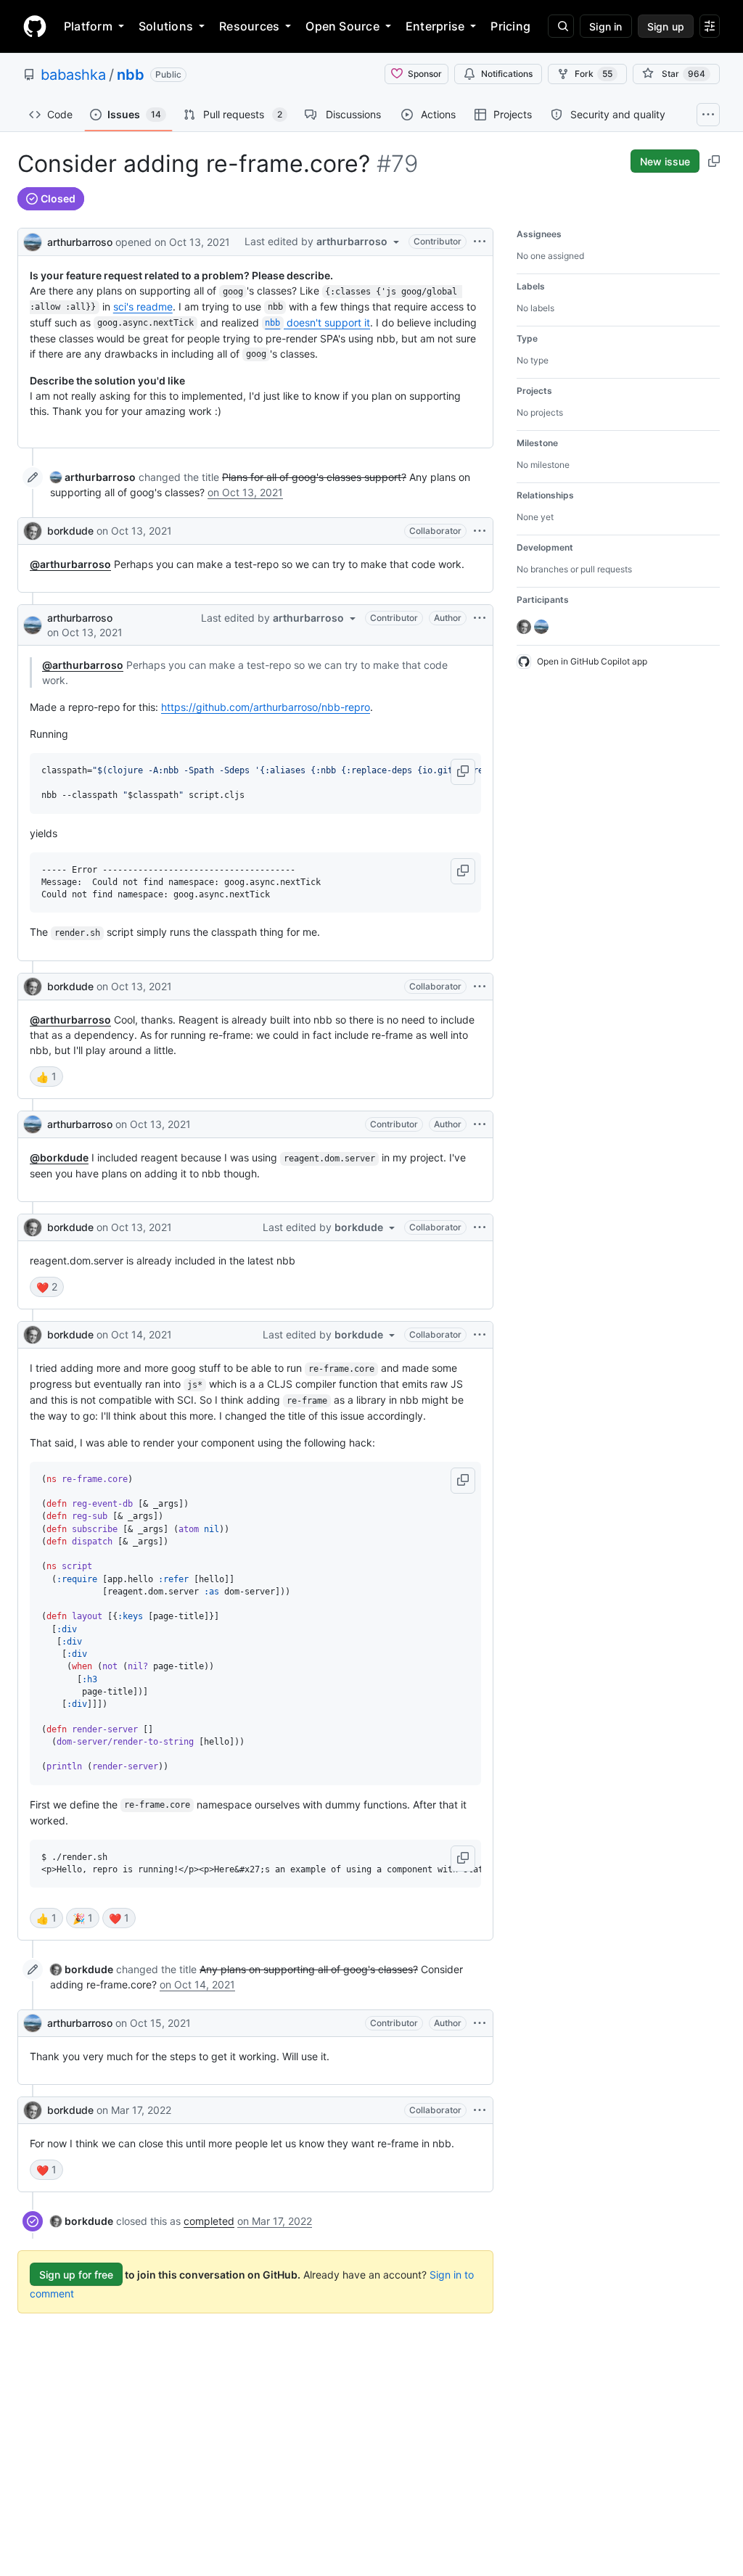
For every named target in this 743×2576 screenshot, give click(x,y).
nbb (131, 75)
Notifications (507, 74)
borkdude (70, 531)
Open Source (342, 26)
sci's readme (143, 306)
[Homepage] (35, 26)
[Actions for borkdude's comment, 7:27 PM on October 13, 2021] (480, 987)
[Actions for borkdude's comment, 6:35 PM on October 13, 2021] (480, 531)
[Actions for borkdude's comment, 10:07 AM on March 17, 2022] (480, 2110)
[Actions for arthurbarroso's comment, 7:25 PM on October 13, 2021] (480, 618)
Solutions (166, 26)
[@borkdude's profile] (33, 531)
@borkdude (59, 1157)
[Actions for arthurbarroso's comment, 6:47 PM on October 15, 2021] (480, 2023)
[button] (463, 772)
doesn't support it (317, 322)
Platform (88, 26)
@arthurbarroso (70, 564)
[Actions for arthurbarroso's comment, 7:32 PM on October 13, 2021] (480, 1124)
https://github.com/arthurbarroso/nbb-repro (266, 707)
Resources (249, 26)
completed (209, 2221)
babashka (73, 75)
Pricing (510, 26)
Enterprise (435, 26)
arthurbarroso (80, 242)
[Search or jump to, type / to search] (561, 26)
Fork (594, 74)
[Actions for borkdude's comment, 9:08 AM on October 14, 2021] (480, 1335)
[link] (93, 477)
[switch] (46, 1077)
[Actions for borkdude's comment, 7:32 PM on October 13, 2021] (480, 1227)
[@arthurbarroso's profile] (33, 240)
